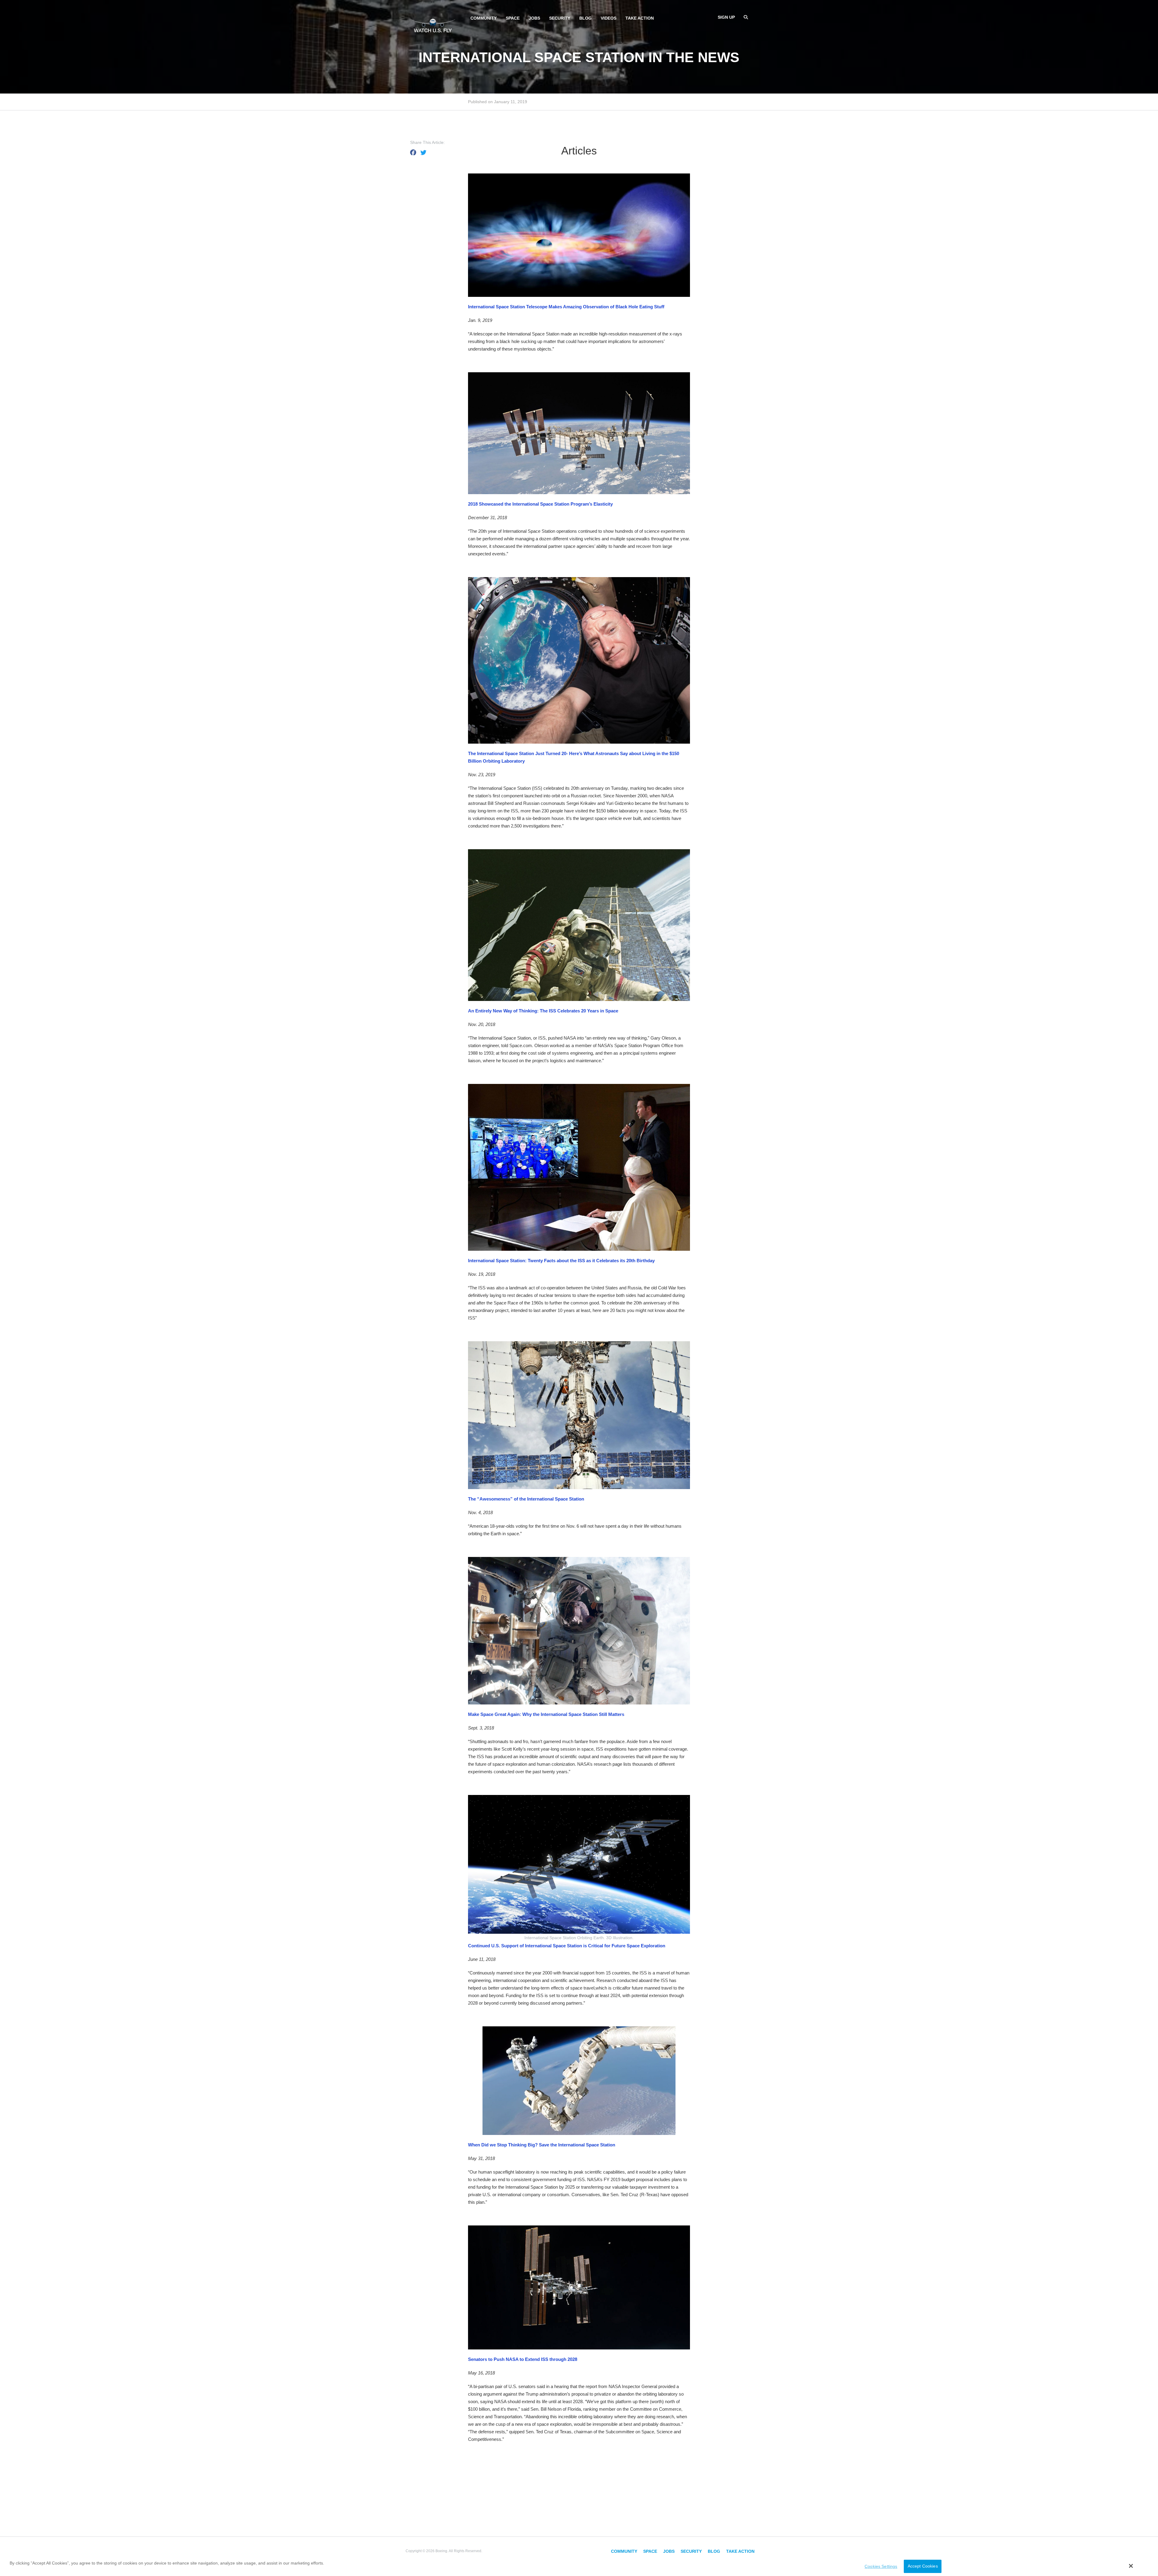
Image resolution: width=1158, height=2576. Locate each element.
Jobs (534, 18)
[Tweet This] (423, 153)
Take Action (640, 18)
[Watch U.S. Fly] (433, 24)
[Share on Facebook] (413, 153)
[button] (1131, 2566)
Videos (609, 18)
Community (484, 18)
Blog (585, 18)
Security (560, 18)
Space (513, 18)
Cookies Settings (881, 2566)
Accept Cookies (923, 2566)
